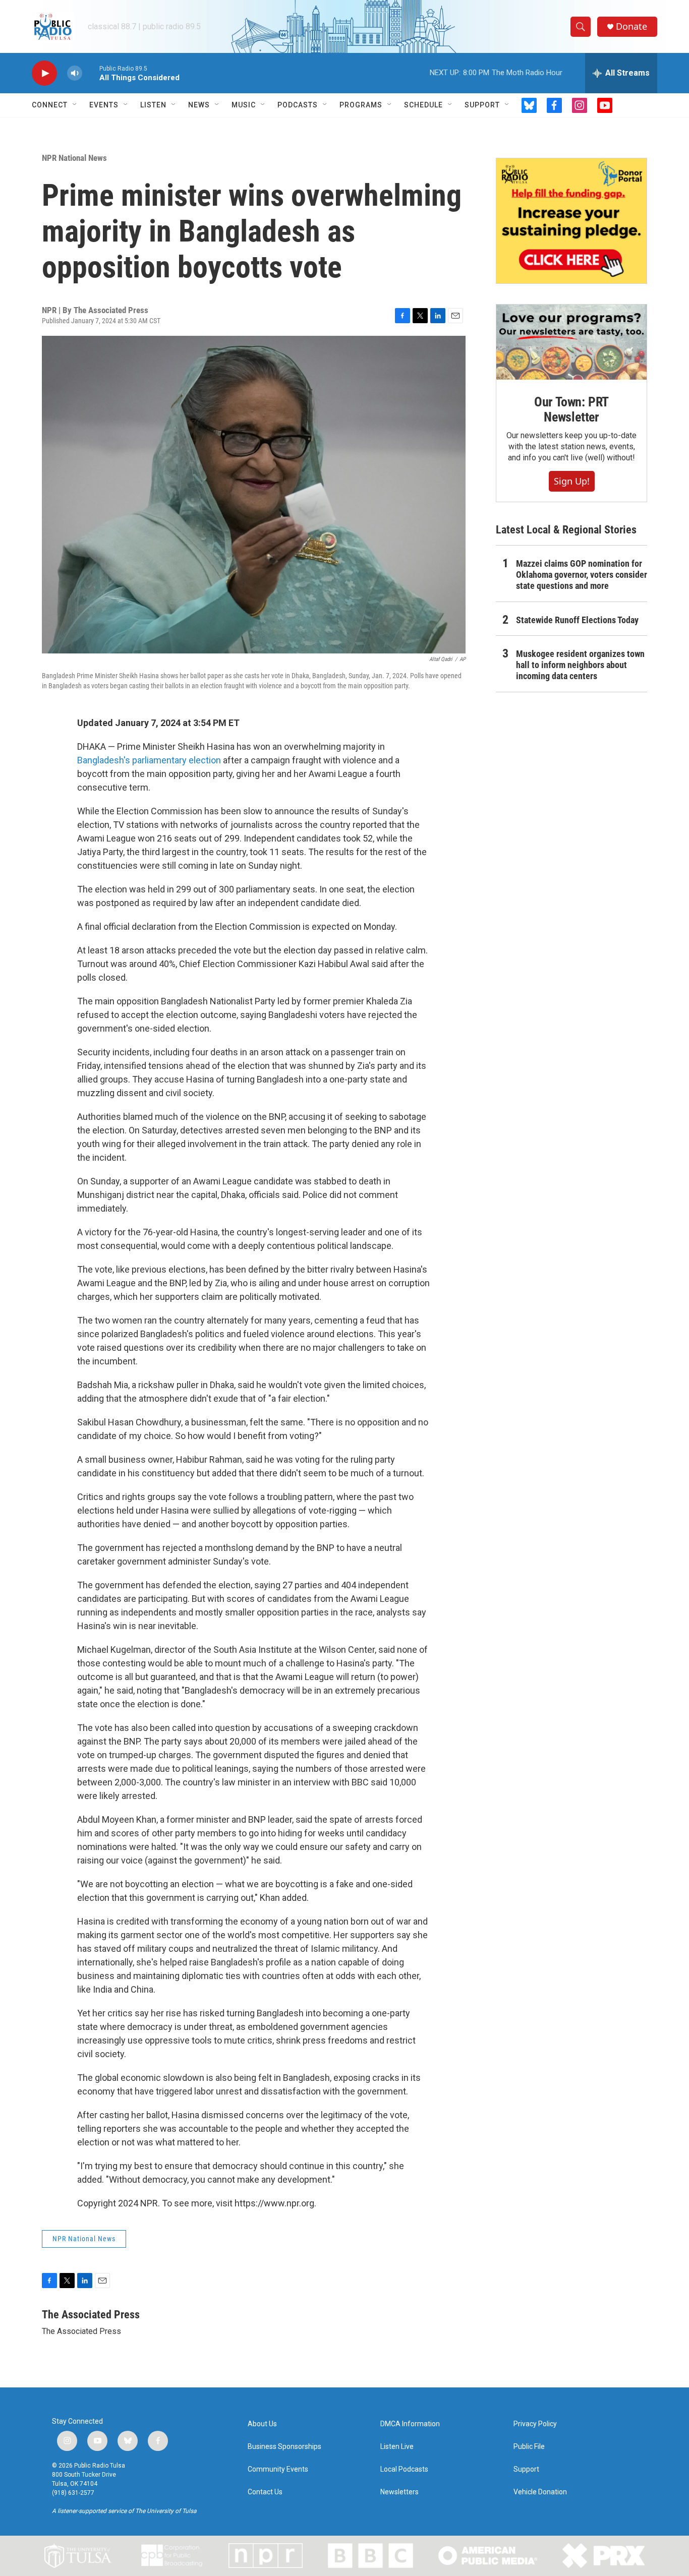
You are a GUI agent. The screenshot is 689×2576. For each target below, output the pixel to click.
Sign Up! (572, 481)
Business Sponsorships (284, 2447)
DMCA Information (410, 2424)
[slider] (91, 73)
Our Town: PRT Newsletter (571, 409)
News (199, 105)
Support (482, 105)
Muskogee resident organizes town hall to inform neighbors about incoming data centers (580, 665)
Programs (361, 105)
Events (104, 105)
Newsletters (399, 2492)
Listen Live (397, 2447)
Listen (153, 105)
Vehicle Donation (540, 2492)
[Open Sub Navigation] (75, 105)
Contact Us (265, 2492)
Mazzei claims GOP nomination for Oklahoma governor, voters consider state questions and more (582, 575)
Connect (50, 105)
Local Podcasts (404, 2469)
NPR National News (74, 158)
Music (244, 105)
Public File (529, 2447)
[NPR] (266, 2556)
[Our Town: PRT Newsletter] (571, 342)
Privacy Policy (535, 2424)
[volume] (75, 73)
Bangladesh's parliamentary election (149, 760)
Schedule (423, 105)
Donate (631, 26)
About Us (262, 2424)
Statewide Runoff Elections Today (577, 620)
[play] (44, 73)
